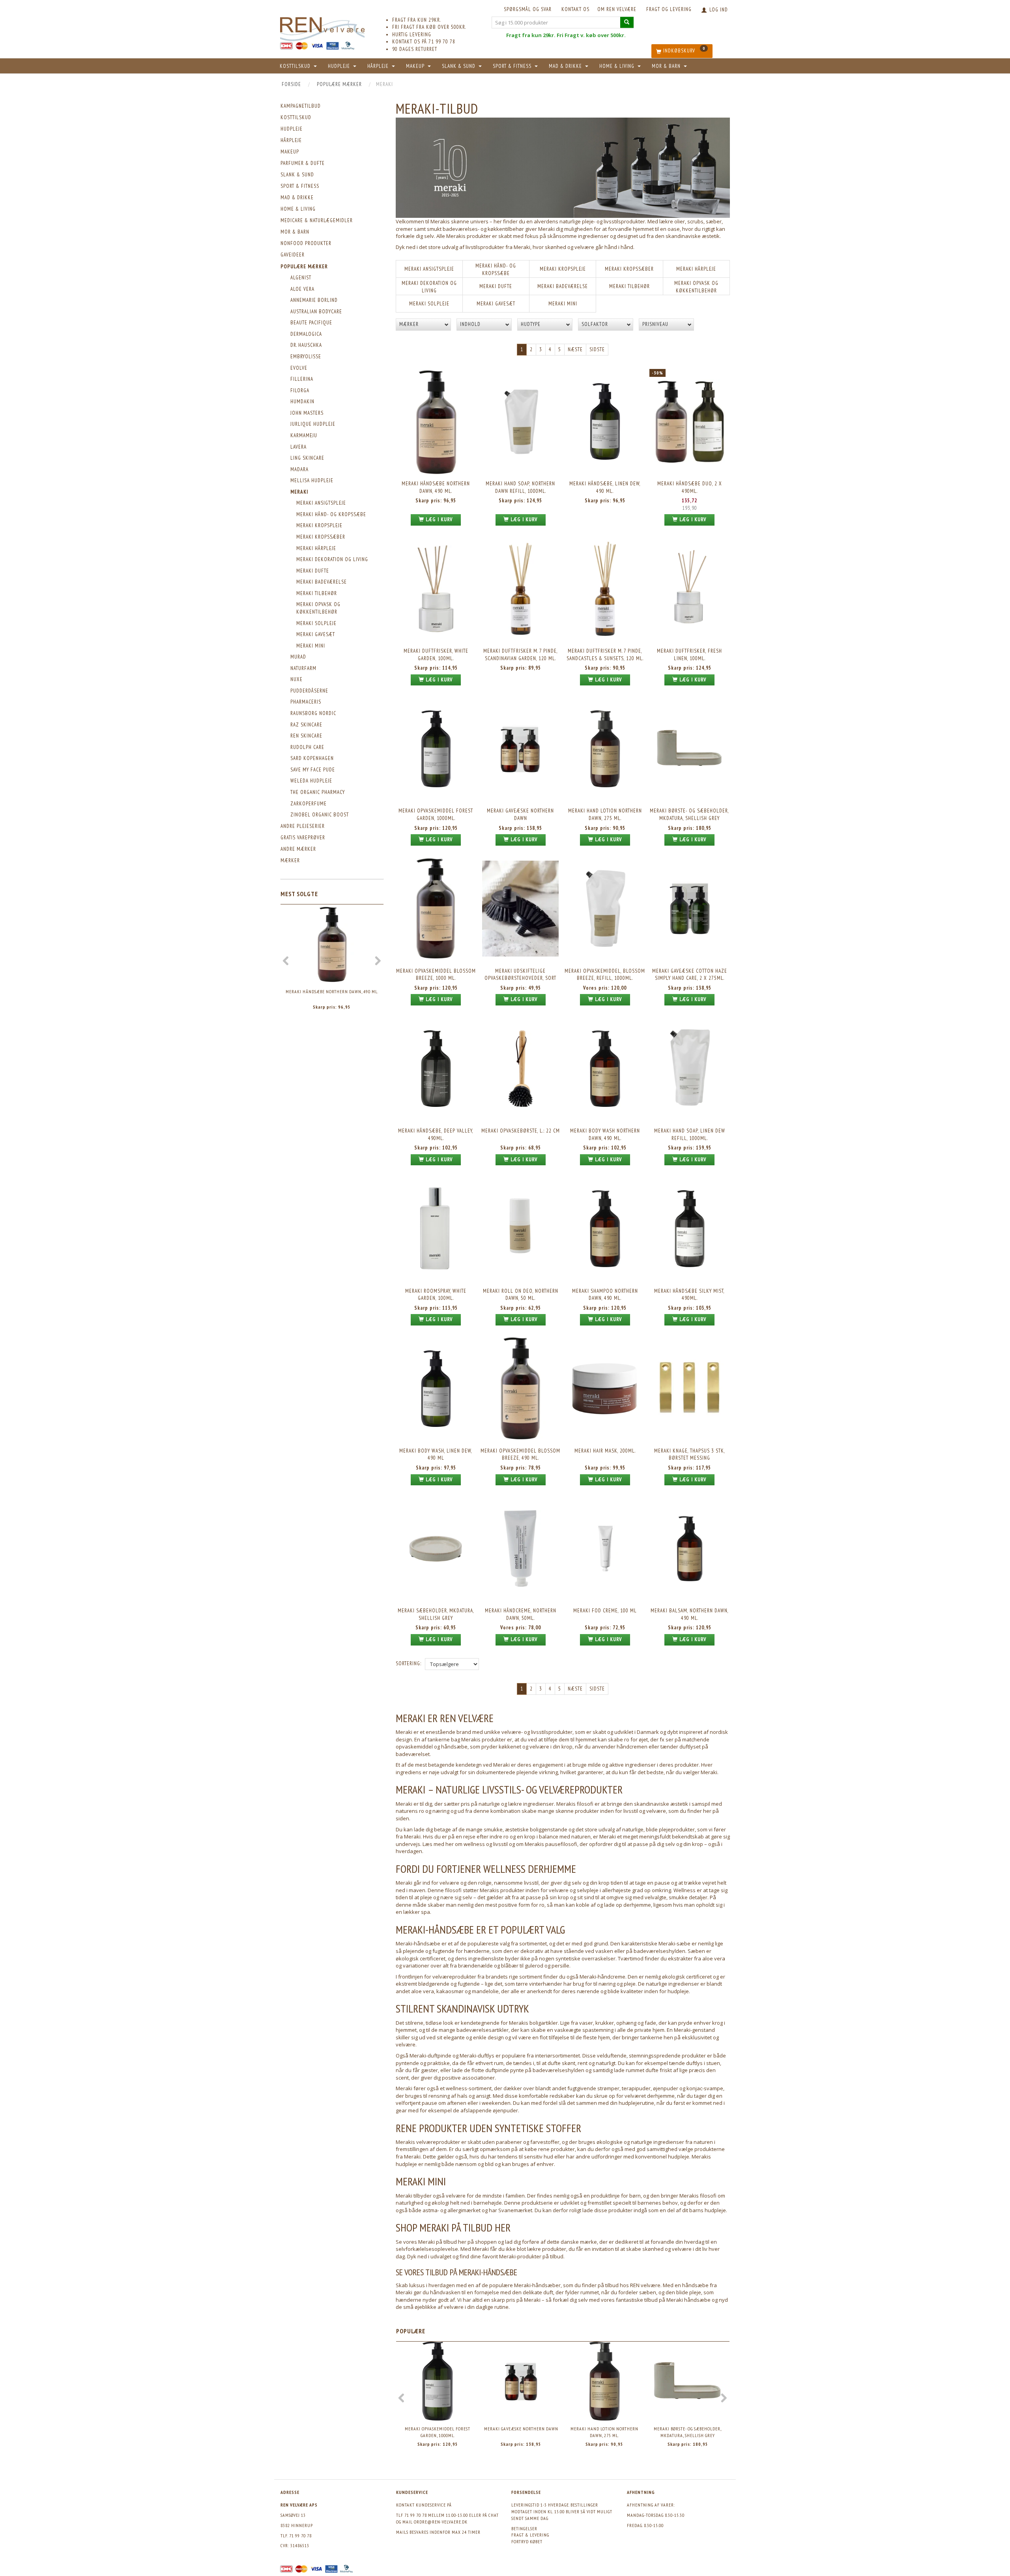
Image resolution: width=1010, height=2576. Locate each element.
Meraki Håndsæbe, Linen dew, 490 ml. (605, 487)
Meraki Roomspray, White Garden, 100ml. (436, 1295)
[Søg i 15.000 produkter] (627, 22)
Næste (575, 349)
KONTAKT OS (575, 9)
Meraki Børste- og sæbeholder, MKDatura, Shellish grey (689, 814)
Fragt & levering (530, 2535)
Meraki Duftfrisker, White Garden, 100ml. (436, 655)
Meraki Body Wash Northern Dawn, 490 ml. (605, 1134)
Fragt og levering (669, 9)
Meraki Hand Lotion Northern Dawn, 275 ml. (605, 814)
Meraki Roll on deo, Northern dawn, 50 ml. (521, 1295)
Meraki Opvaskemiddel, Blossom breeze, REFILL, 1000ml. (605, 975)
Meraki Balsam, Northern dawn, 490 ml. (690, 1614)
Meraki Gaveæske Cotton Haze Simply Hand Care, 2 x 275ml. (690, 975)
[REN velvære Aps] (322, 27)
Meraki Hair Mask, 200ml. (605, 1451)
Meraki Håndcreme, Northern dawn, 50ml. (521, 1614)
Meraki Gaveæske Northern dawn (520, 814)
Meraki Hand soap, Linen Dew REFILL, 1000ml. (690, 1134)
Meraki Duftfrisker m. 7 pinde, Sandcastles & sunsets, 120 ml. (605, 655)
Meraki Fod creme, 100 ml (605, 1611)
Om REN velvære (617, 9)
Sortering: (409, 1663)
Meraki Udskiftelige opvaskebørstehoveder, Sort (520, 975)
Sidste (597, 349)
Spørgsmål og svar (528, 9)
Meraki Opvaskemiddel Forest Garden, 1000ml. (436, 814)
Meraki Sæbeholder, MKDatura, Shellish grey (436, 1614)
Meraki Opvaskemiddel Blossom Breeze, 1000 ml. (436, 975)
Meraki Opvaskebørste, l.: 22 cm (521, 1131)
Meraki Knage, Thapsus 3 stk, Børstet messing (690, 1455)
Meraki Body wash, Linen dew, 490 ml (436, 1455)
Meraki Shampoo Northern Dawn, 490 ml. (605, 1295)
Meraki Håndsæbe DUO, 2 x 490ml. (690, 487)
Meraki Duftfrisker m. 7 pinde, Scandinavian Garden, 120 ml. (521, 655)
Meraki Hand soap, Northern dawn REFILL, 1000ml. (520, 487)
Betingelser (524, 2528)
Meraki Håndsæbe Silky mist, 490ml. (689, 1295)
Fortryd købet (527, 2541)
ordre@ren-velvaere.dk (441, 2522)
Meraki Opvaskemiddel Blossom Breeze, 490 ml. (520, 1455)
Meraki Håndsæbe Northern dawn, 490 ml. (332, 991)
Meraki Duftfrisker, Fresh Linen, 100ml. (689, 655)
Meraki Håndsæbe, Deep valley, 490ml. (436, 1134)
